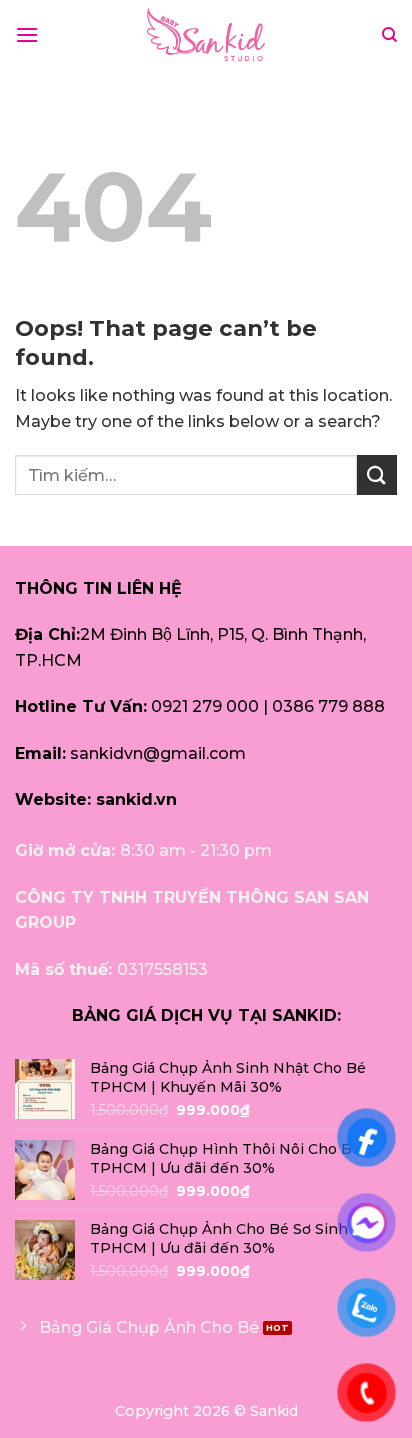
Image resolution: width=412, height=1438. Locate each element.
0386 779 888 (328, 706)
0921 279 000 (205, 706)
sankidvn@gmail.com (158, 753)
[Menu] (27, 34)
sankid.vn (136, 799)
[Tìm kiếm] (389, 35)
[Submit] (377, 474)
